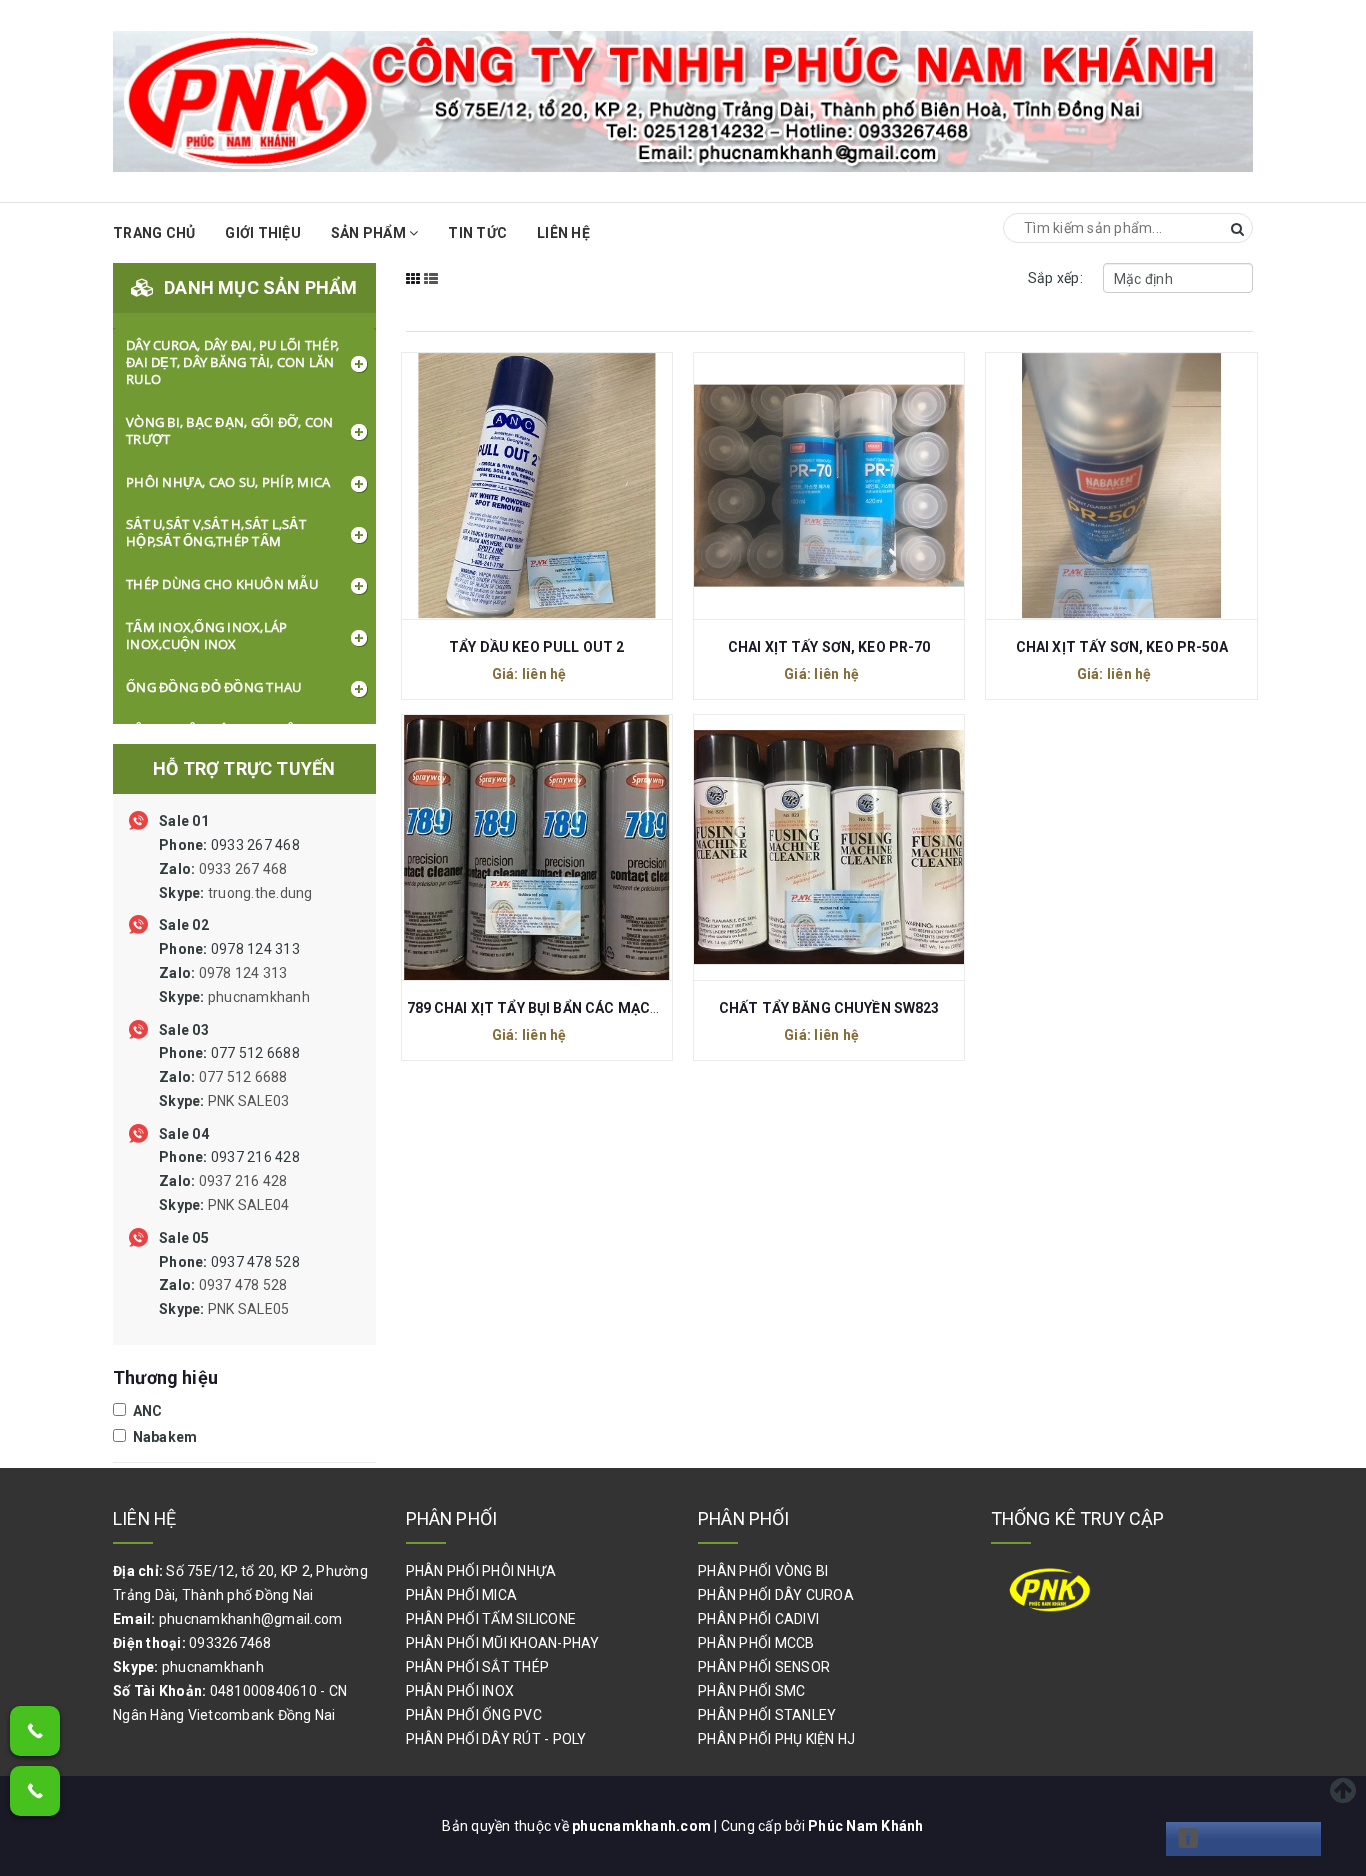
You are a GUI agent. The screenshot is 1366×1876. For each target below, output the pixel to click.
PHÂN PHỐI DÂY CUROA (776, 1595)
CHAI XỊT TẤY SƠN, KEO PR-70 (829, 647)
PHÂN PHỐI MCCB (756, 1643)
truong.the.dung (260, 893)
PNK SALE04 (249, 1205)
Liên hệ (563, 233)
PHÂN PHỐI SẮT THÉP (478, 1667)
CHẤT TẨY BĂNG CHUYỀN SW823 (829, 1008)
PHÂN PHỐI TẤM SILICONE (491, 1619)
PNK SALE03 (249, 1101)
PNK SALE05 (249, 1309)
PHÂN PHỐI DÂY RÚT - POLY (496, 1739)
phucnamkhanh (259, 997)
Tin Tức (477, 233)
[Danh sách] (431, 292)
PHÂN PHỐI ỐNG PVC (474, 1715)
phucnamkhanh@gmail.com (251, 1619)
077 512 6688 (229, 1077)
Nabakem (163, 1437)
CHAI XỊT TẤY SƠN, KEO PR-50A (1122, 647)
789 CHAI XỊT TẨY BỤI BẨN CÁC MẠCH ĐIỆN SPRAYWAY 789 (603, 1008)
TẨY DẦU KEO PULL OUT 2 (536, 647)
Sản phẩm (370, 233)
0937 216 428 (229, 1181)
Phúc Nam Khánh (866, 1826)
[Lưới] (413, 292)
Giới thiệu (263, 233)
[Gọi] (35, 1731)
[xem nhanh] (558, 484)
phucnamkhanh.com (643, 1826)
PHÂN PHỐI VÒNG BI (763, 1571)
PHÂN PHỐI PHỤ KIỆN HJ (776, 1739)
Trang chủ (154, 233)
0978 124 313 (234, 973)
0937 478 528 (229, 1286)
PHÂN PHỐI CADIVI (758, 1619)
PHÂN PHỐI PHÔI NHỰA (481, 1571)
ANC (145, 1411)
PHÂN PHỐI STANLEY (767, 1715)
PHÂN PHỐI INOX (460, 1691)
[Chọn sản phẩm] (515, 484)
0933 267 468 (236, 869)
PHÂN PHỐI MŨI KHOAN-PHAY (503, 1643)
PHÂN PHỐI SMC (751, 1691)
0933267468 (230, 1643)
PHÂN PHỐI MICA (462, 1595)
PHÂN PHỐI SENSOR (764, 1667)
